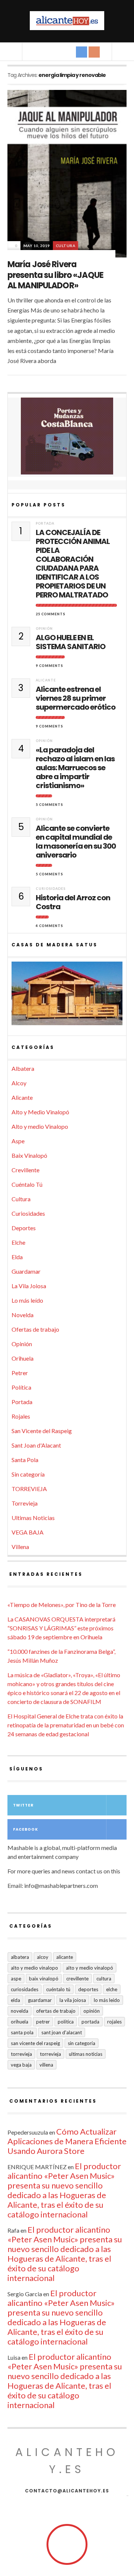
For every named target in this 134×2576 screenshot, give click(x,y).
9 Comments (50, 666)
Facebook (25, 1829)
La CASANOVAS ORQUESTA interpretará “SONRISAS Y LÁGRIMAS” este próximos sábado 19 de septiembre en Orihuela (61, 1628)
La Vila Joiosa (29, 1286)
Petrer (20, 1373)
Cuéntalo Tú (27, 1184)
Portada (45, 523)
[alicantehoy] (67, 21)
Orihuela (23, 1358)
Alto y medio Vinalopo (40, 1126)
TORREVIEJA (29, 1489)
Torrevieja (25, 1503)
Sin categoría (28, 1474)
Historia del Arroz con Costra (73, 902)
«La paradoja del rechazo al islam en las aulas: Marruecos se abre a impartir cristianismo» (75, 768)
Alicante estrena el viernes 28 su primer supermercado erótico (76, 698)
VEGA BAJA (28, 1532)
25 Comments (51, 614)
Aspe (18, 1141)
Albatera (23, 1068)
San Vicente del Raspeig (42, 1431)
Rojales (21, 1416)
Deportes (24, 1228)
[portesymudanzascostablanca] (67, 436)
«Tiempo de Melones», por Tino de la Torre (62, 1605)
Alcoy (19, 1083)
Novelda (23, 1315)
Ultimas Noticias (33, 1518)
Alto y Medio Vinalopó (40, 1112)
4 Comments (50, 926)
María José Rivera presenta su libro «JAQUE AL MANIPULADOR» (55, 275)
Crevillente (25, 1170)
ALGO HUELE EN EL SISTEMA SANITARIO (71, 642)
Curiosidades (51, 889)
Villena (20, 1547)
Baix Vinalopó (29, 1155)
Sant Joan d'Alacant (36, 1445)
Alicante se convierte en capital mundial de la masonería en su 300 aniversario (76, 842)
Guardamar (26, 1271)
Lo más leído (27, 1300)
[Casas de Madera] (67, 997)
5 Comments (50, 805)
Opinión (44, 628)
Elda (17, 1257)
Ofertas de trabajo (35, 1329)
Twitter (23, 1805)
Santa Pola (25, 1460)
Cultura (66, 246)
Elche (18, 1242)
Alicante (46, 680)
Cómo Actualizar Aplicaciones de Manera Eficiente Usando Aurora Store (67, 2141)
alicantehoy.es (67, 2461)
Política (21, 1387)
